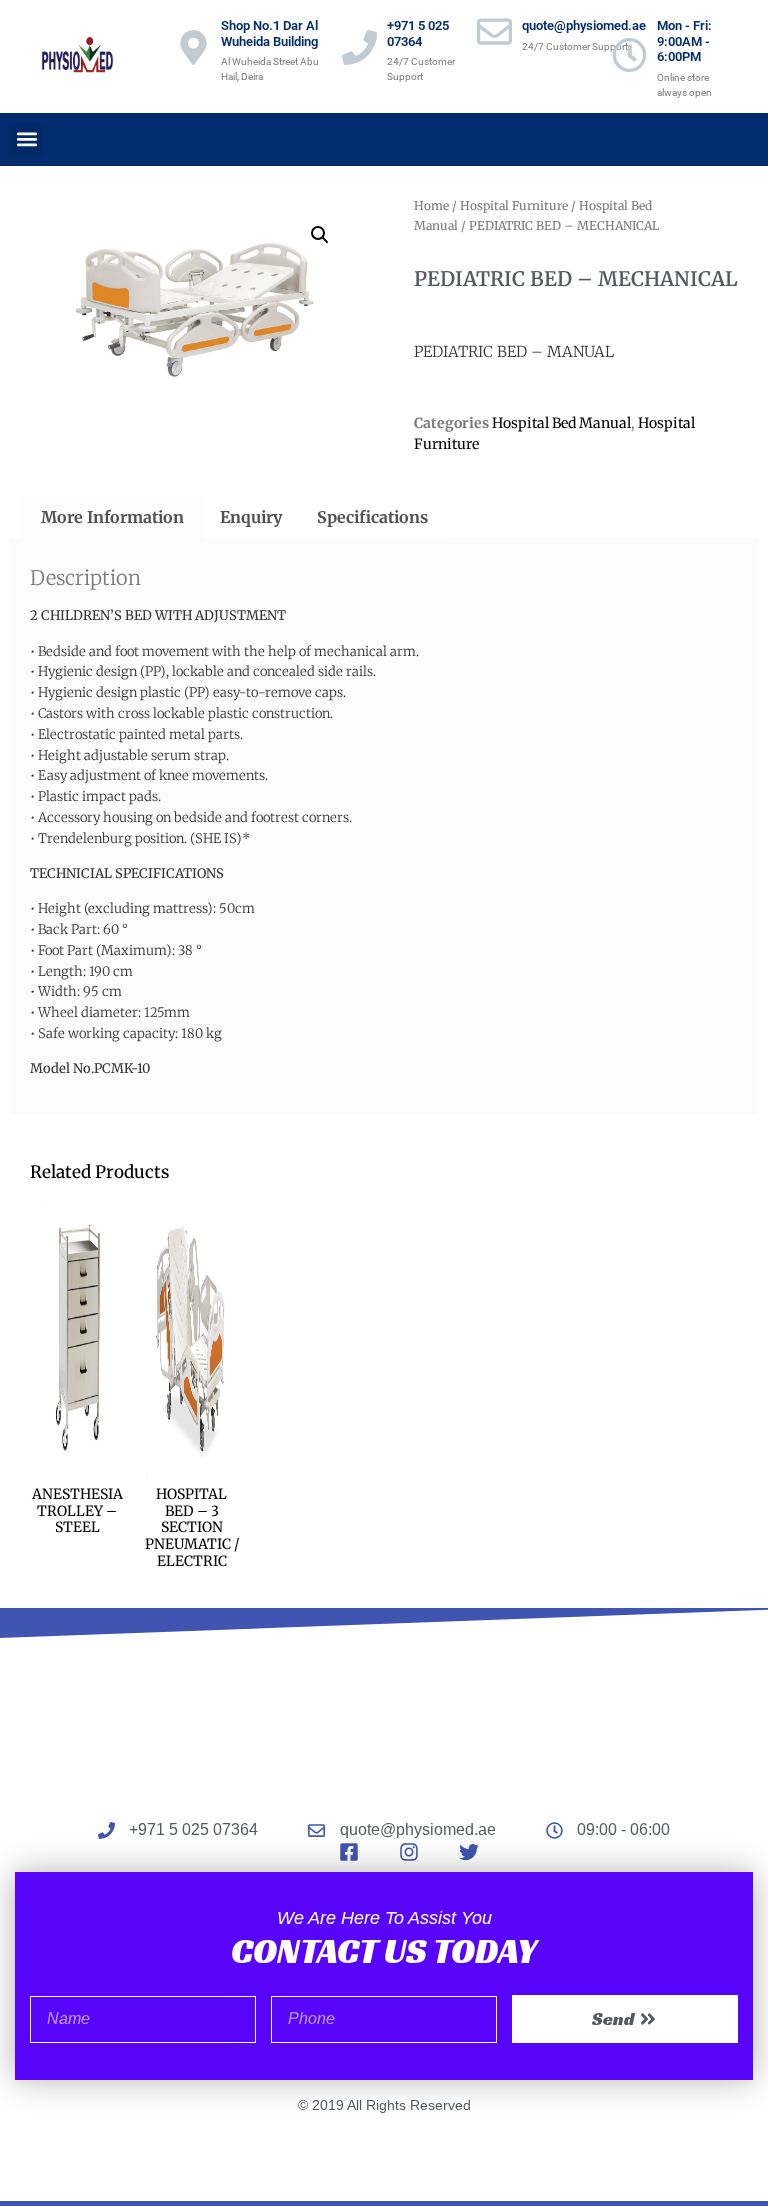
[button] (26, 139)
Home (431, 205)
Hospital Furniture (514, 205)
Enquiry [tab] (251, 517)
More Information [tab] (112, 517)
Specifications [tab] (372, 517)
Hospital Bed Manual (561, 423)
